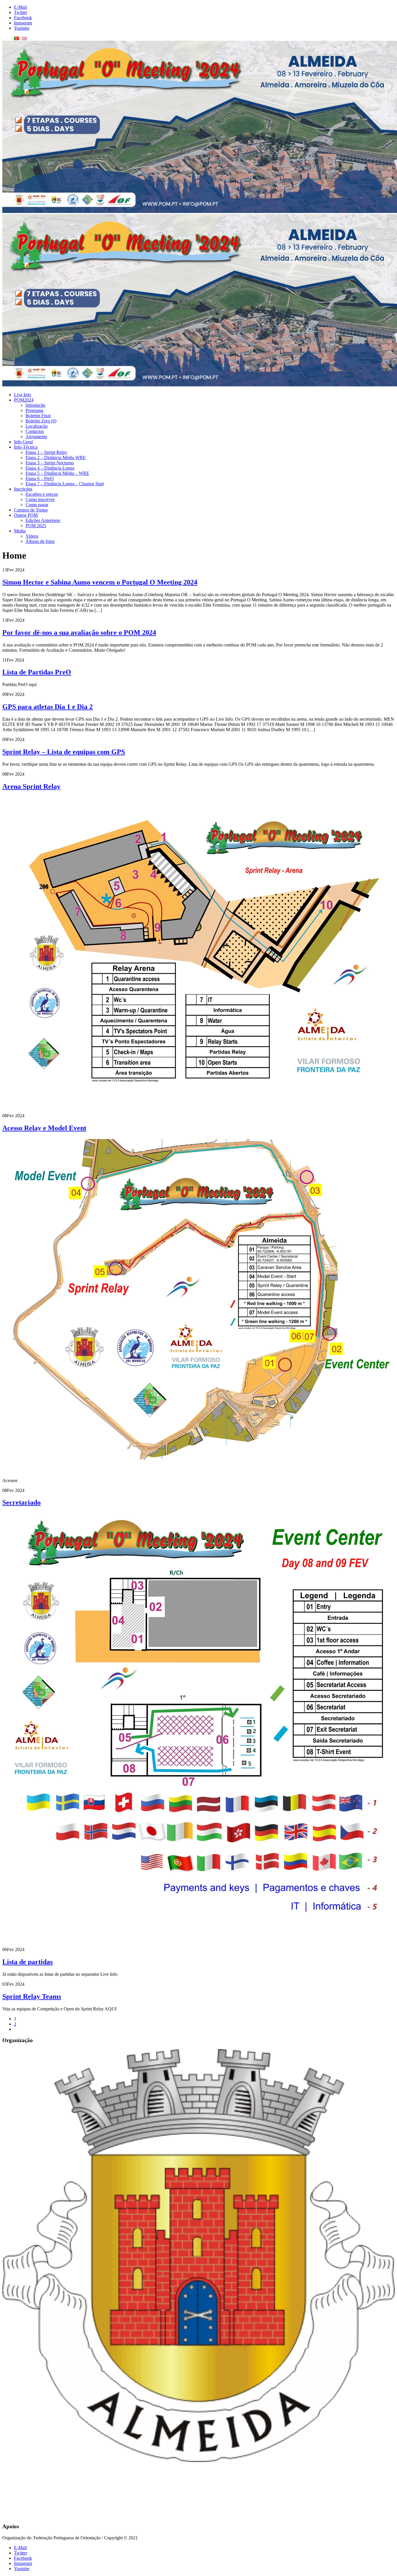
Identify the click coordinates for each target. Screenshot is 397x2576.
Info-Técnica (26, 447)
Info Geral (23, 442)
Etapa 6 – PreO (40, 478)
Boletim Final (38, 416)
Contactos (35, 431)
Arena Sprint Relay (31, 786)
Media (20, 531)
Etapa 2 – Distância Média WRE (56, 458)
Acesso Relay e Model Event (44, 1128)
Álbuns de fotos (40, 541)
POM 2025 (36, 526)
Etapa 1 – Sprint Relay (46, 452)
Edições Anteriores (43, 520)
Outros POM (26, 515)
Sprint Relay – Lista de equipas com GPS (64, 752)
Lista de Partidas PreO (37, 672)
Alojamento (36, 437)
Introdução (35, 405)
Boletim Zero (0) (41, 421)
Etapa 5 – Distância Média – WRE (57, 473)
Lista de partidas (27, 1962)
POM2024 (24, 400)
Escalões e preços (42, 494)
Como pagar (37, 505)
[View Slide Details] (199, 2246)
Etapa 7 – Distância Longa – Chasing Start (65, 484)
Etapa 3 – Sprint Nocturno (50, 463)
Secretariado (22, 1502)
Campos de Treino (31, 510)
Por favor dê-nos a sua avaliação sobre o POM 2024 (79, 633)
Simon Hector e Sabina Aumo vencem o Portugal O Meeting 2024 (100, 582)
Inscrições (23, 489)
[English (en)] (24, 38)
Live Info (23, 395)
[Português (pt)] (17, 38)
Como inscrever (40, 499)
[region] (199, 2284)
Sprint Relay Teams (32, 1996)
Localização (37, 426)
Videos (32, 536)
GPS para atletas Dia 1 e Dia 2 (48, 707)
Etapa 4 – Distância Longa (50, 468)
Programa (34, 410)
